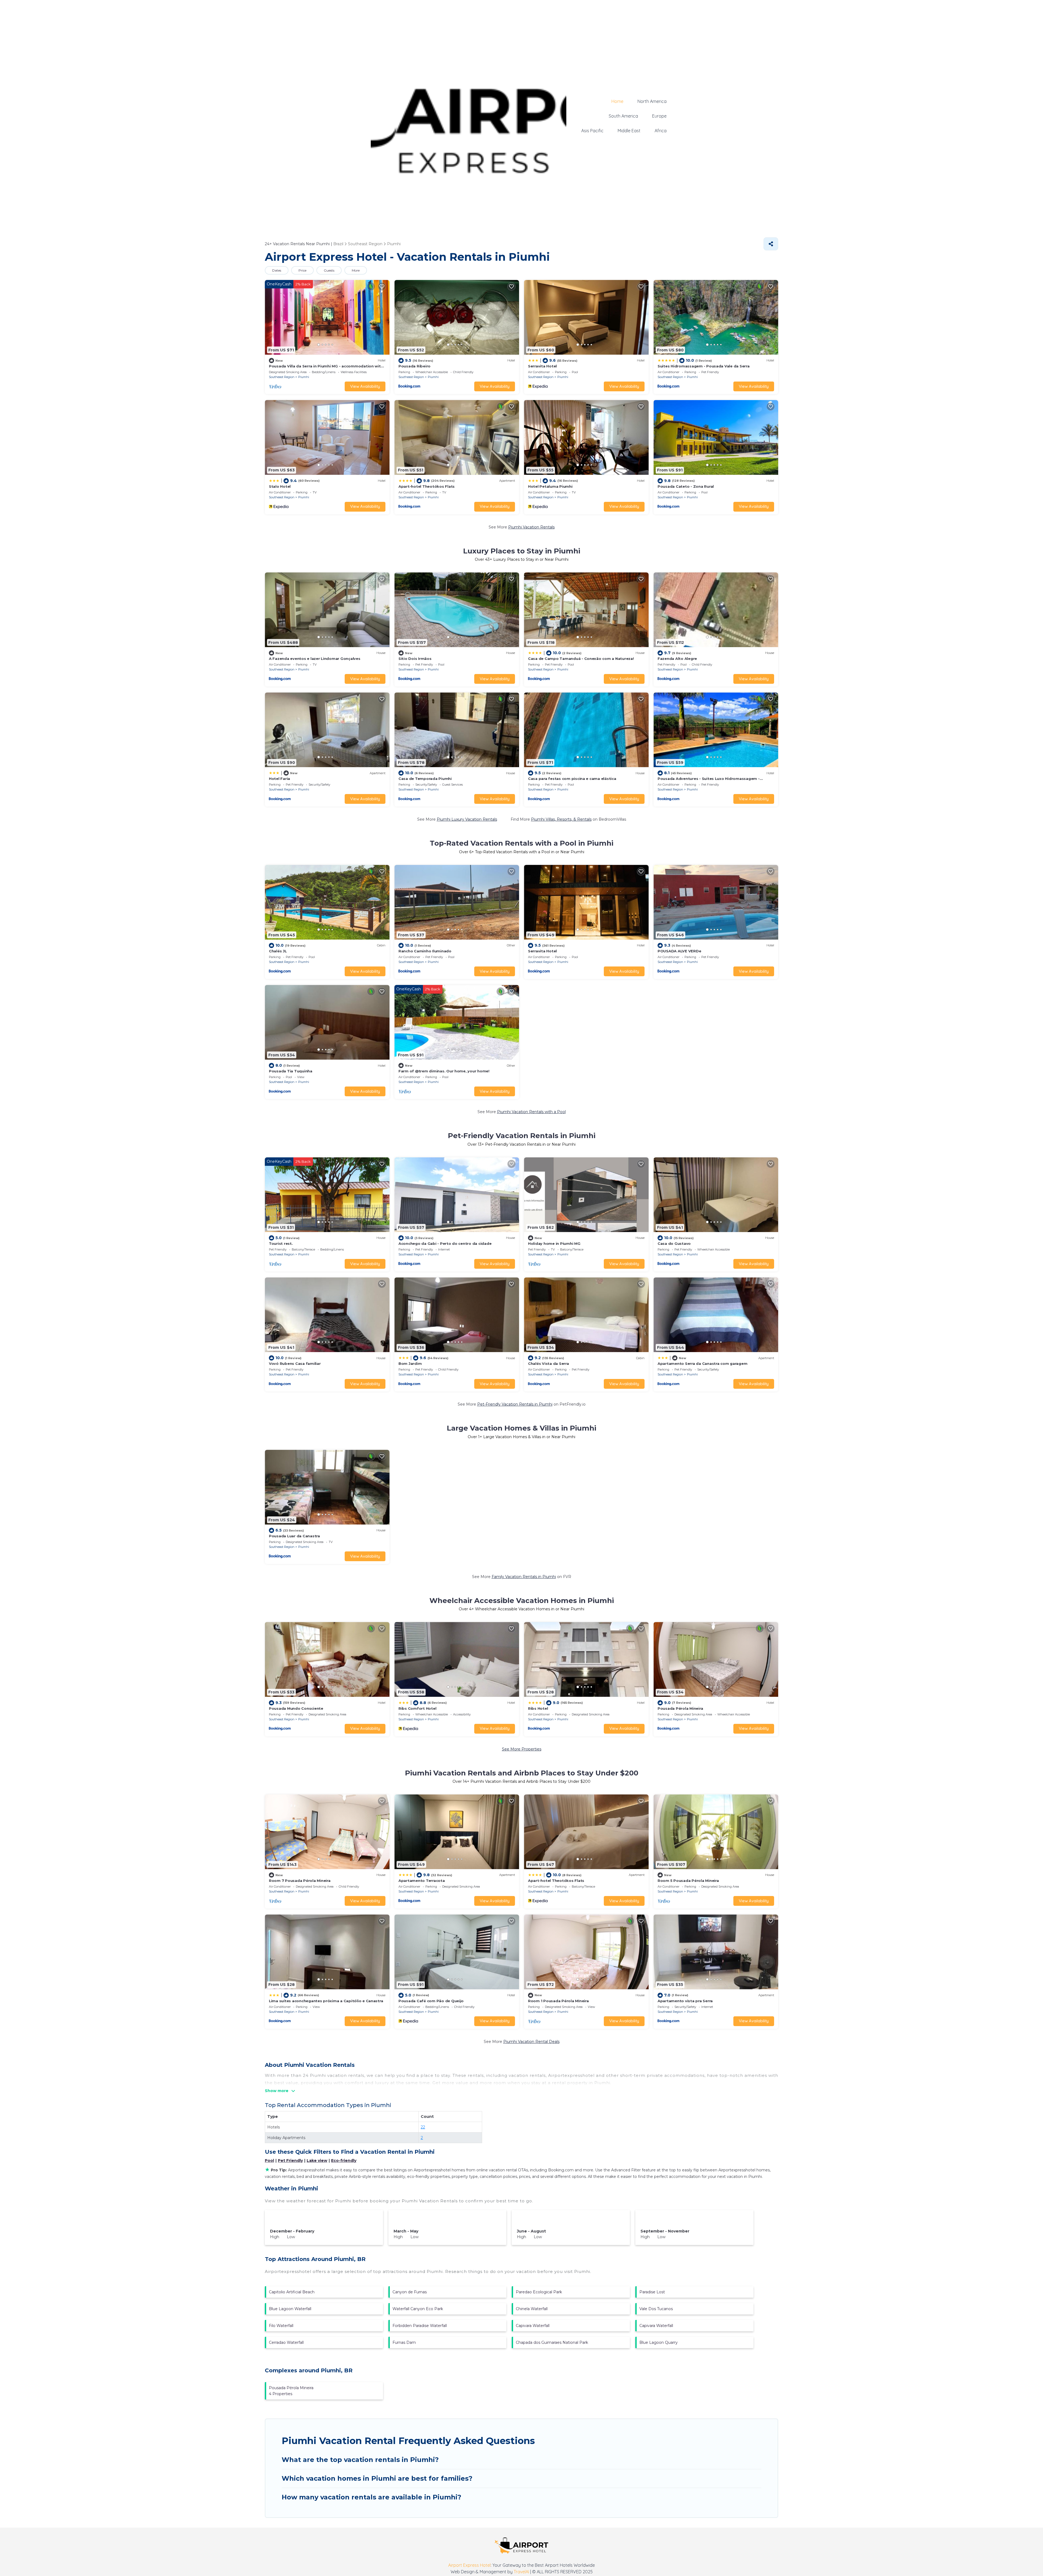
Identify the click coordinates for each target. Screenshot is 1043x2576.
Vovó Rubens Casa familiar (295, 1363)
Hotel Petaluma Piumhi (550, 486)
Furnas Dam (404, 2342)
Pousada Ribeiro (414, 366)
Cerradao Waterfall (286, 2342)
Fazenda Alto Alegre (677, 659)
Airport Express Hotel (469, 2565)
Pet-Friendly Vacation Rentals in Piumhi (515, 1404)
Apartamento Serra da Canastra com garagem (702, 1363)
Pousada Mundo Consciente (296, 1708)
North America (652, 101)
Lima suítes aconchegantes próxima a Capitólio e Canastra (326, 2001)
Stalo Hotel (280, 486)
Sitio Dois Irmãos (415, 659)
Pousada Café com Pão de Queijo (431, 2001)
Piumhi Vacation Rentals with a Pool (531, 1112)
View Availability (365, 386)
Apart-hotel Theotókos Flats (427, 486)
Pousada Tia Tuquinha (291, 1071)
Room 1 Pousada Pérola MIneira (558, 2001)
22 (423, 2127)
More (356, 270)
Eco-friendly (344, 2161)
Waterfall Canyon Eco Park (418, 2309)
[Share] (771, 244)
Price (302, 270)
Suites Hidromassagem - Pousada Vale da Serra (704, 366)
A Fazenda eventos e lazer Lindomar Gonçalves (315, 659)
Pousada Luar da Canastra (294, 1536)
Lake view (317, 2161)
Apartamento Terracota (422, 1881)
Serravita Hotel (542, 366)
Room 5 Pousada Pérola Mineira (688, 1881)
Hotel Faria (279, 779)
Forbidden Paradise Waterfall (420, 2326)
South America (623, 116)
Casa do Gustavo (674, 1243)
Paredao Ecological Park (539, 2292)
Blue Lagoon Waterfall (290, 2309)
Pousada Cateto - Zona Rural (686, 486)
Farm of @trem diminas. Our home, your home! (444, 1071)
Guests (329, 270)
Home (617, 101)
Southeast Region (282, 377)
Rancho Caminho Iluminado (425, 951)
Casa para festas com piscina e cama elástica (572, 779)
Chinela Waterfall (532, 2309)
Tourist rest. (281, 1243)
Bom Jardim (410, 1363)
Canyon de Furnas (410, 2292)
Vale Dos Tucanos (656, 2309)
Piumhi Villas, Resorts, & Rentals (561, 819)
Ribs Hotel (538, 1708)
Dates (277, 270)
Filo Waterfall (281, 2326)
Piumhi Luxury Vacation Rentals (467, 819)
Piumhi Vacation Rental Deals (531, 2042)
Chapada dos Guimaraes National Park (552, 2342)
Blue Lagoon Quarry (659, 2342)
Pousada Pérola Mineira (680, 1708)
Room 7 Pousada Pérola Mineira (300, 1881)
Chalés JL (278, 951)
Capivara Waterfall (533, 2326)
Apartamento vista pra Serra (685, 2001)
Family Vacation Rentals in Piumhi (524, 1577)
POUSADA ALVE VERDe (679, 951)
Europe (659, 116)
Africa (661, 131)
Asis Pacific (592, 131)
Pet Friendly (290, 2161)
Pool (269, 2161)
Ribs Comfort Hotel (417, 1708)
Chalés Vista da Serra (549, 1363)
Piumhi (304, 377)
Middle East (629, 131)
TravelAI (521, 2572)
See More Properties (522, 1749)
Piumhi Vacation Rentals (531, 527)
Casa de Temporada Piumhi (425, 779)
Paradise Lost (652, 2292)
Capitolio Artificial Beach (292, 2292)
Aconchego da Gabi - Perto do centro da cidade (445, 1243)
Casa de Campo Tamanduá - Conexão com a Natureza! (581, 659)
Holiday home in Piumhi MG (554, 1243)
